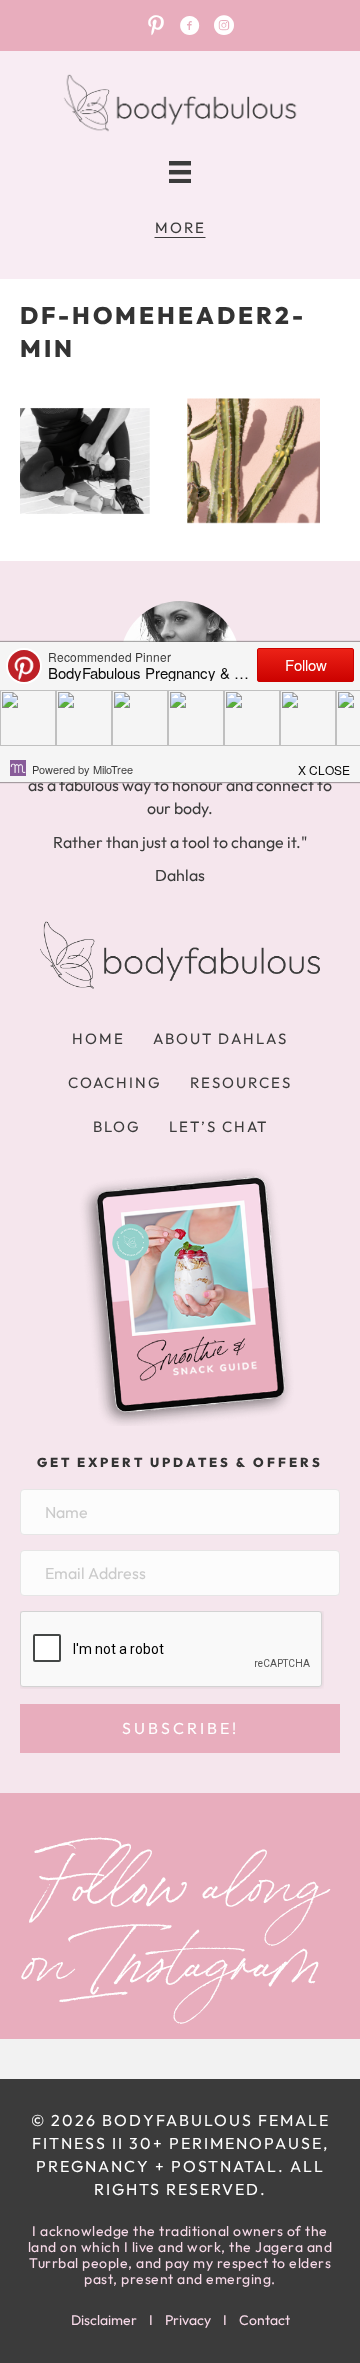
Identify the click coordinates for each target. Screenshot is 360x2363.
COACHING (115, 1082)
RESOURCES (241, 1082)
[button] (180, 1728)
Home (98, 1038)
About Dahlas (220, 1038)
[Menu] (180, 172)
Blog (117, 1126)
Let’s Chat (218, 1126)
